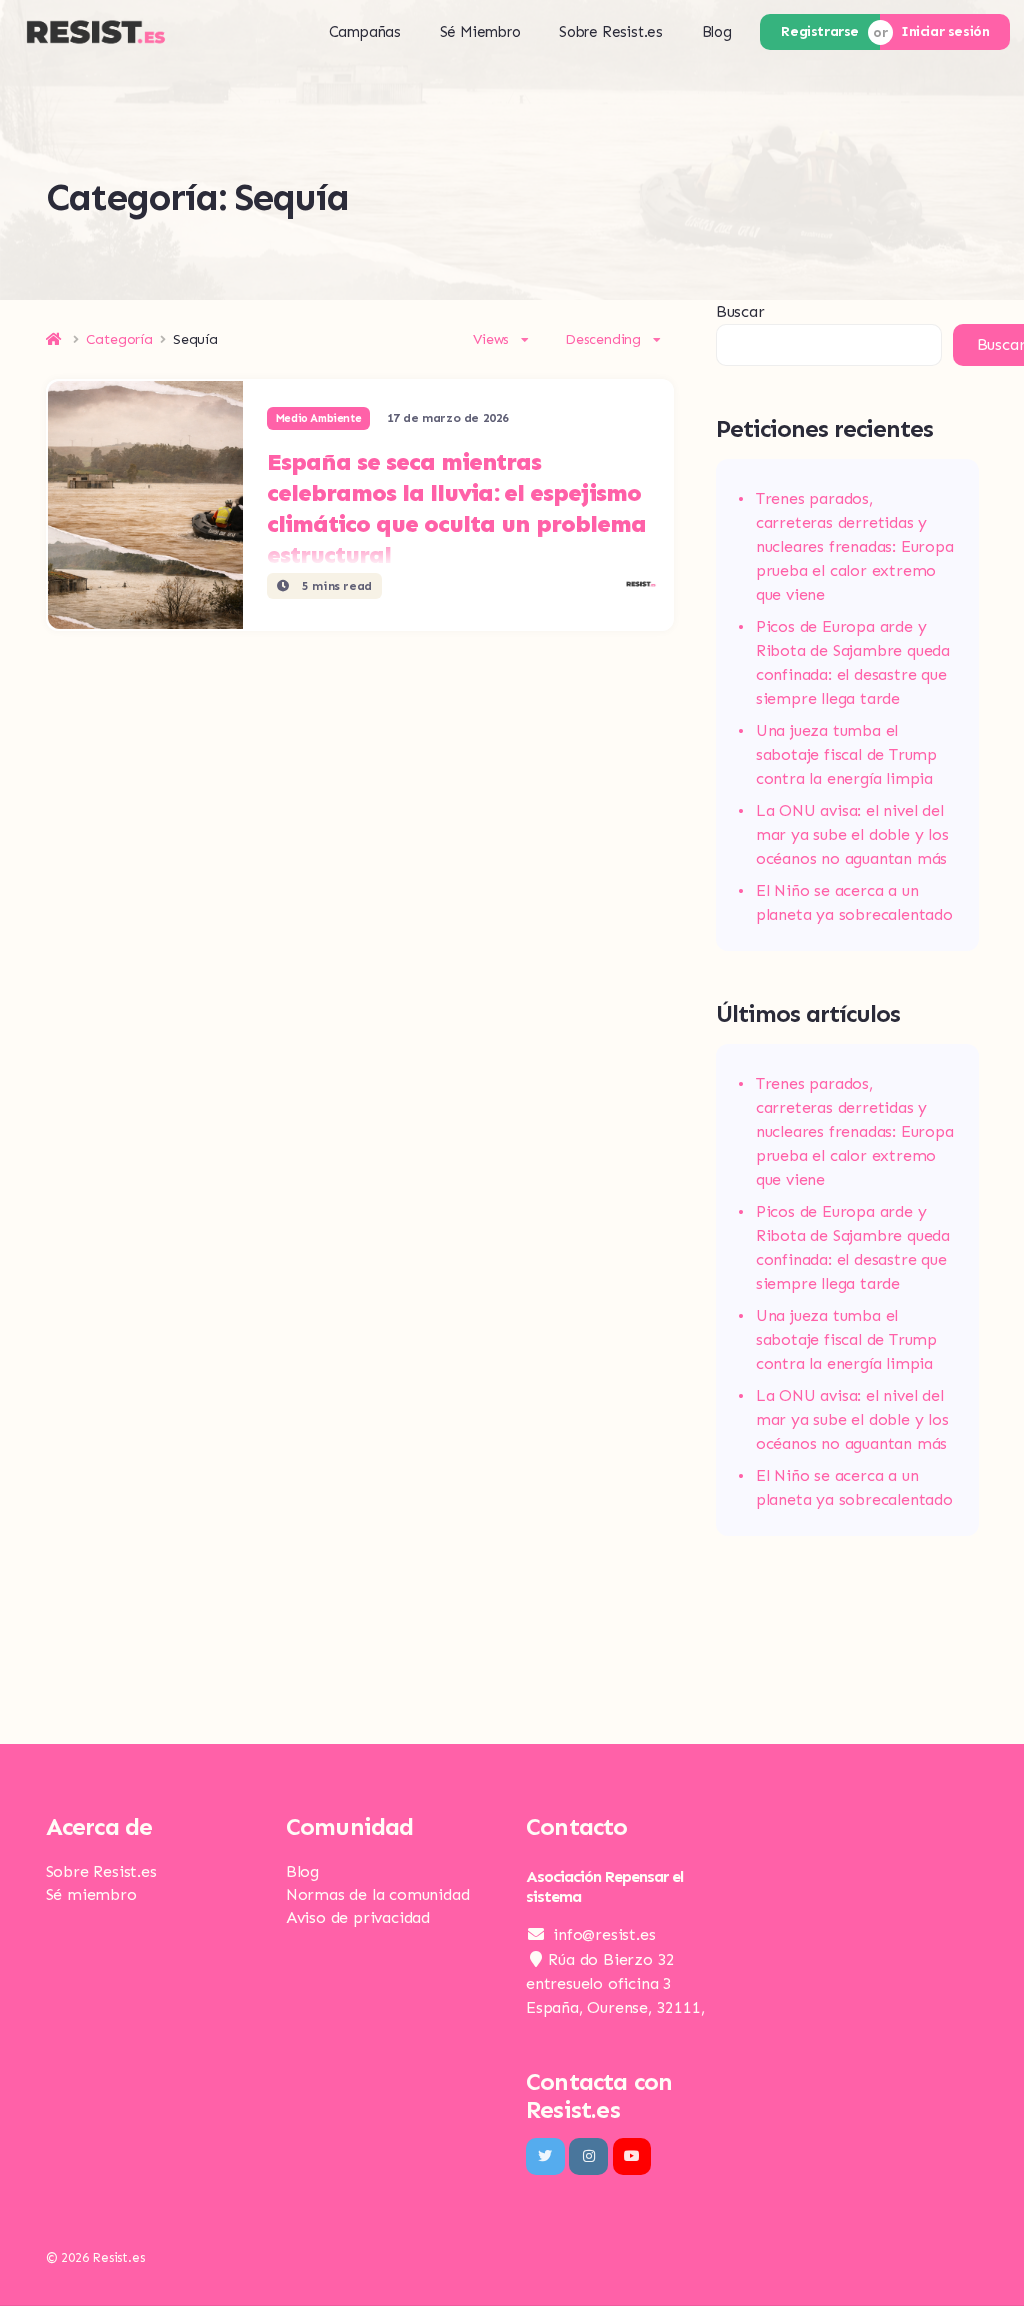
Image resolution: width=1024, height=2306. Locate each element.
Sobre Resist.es (611, 32)
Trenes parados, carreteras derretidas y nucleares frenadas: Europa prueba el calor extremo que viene (855, 546)
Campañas (365, 32)
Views (491, 339)
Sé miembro (91, 1894)
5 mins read (335, 586)
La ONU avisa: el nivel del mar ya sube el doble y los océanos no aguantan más (852, 834)
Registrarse (820, 31)
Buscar (740, 311)
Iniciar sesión (945, 31)
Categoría (119, 340)
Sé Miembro (480, 32)
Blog (717, 32)
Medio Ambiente (318, 418)
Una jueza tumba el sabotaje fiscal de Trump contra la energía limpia (846, 754)
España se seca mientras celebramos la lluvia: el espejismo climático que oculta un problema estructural (456, 508)
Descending (603, 339)
